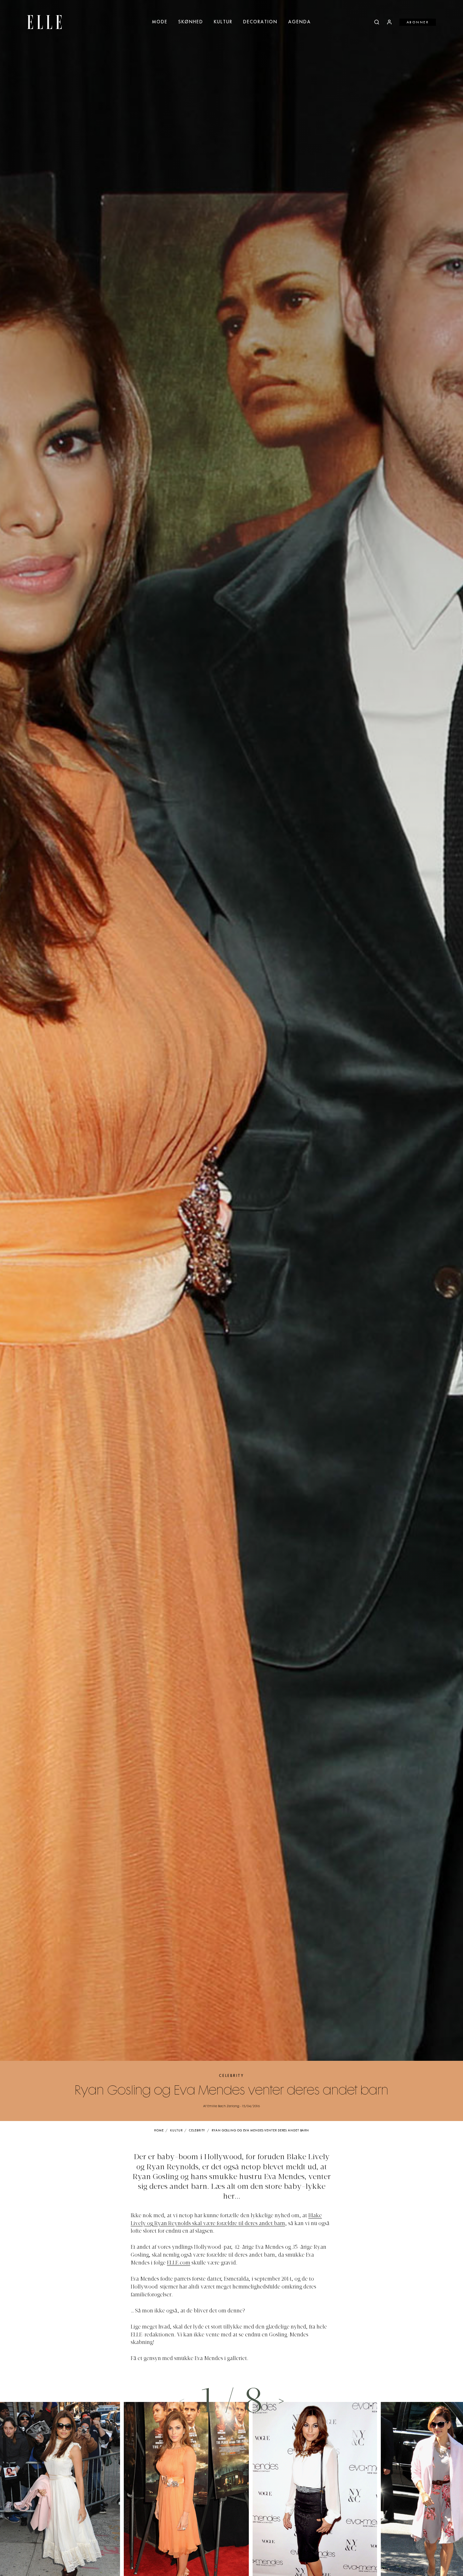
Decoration (260, 22)
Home (159, 2131)
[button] (282, 2401)
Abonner (418, 22)
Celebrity (231, 2076)
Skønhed (191, 22)
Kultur (223, 22)
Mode (160, 22)
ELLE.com (179, 2263)
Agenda (300, 22)
